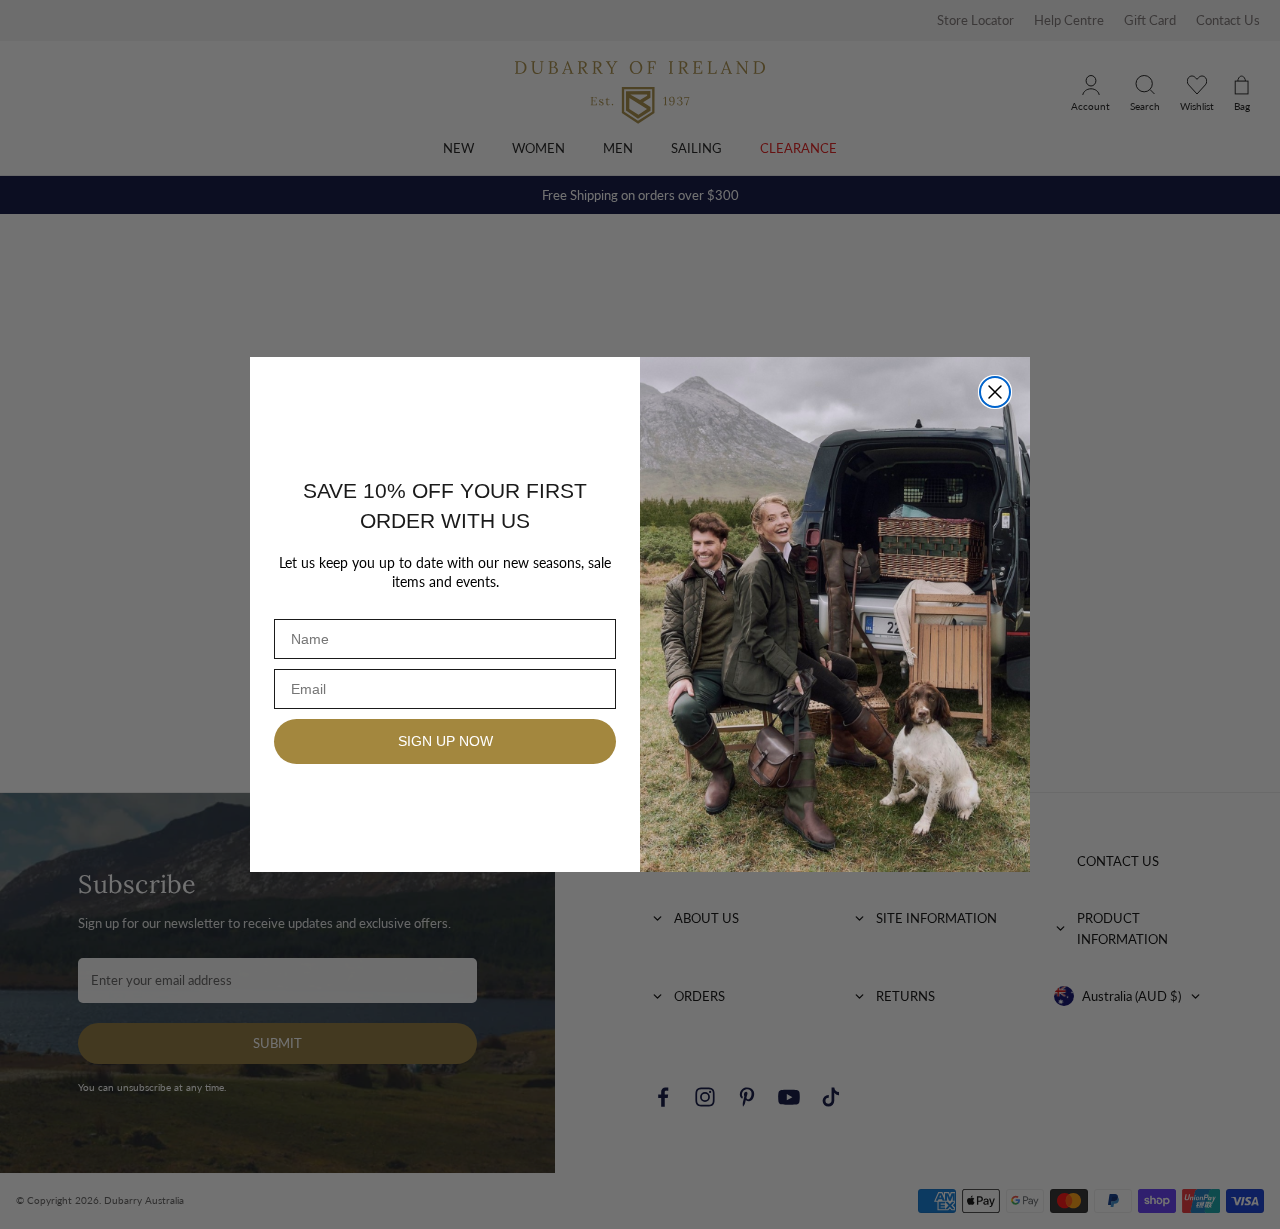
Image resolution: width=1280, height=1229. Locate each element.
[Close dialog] (995, 392)
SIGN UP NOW (445, 741)
